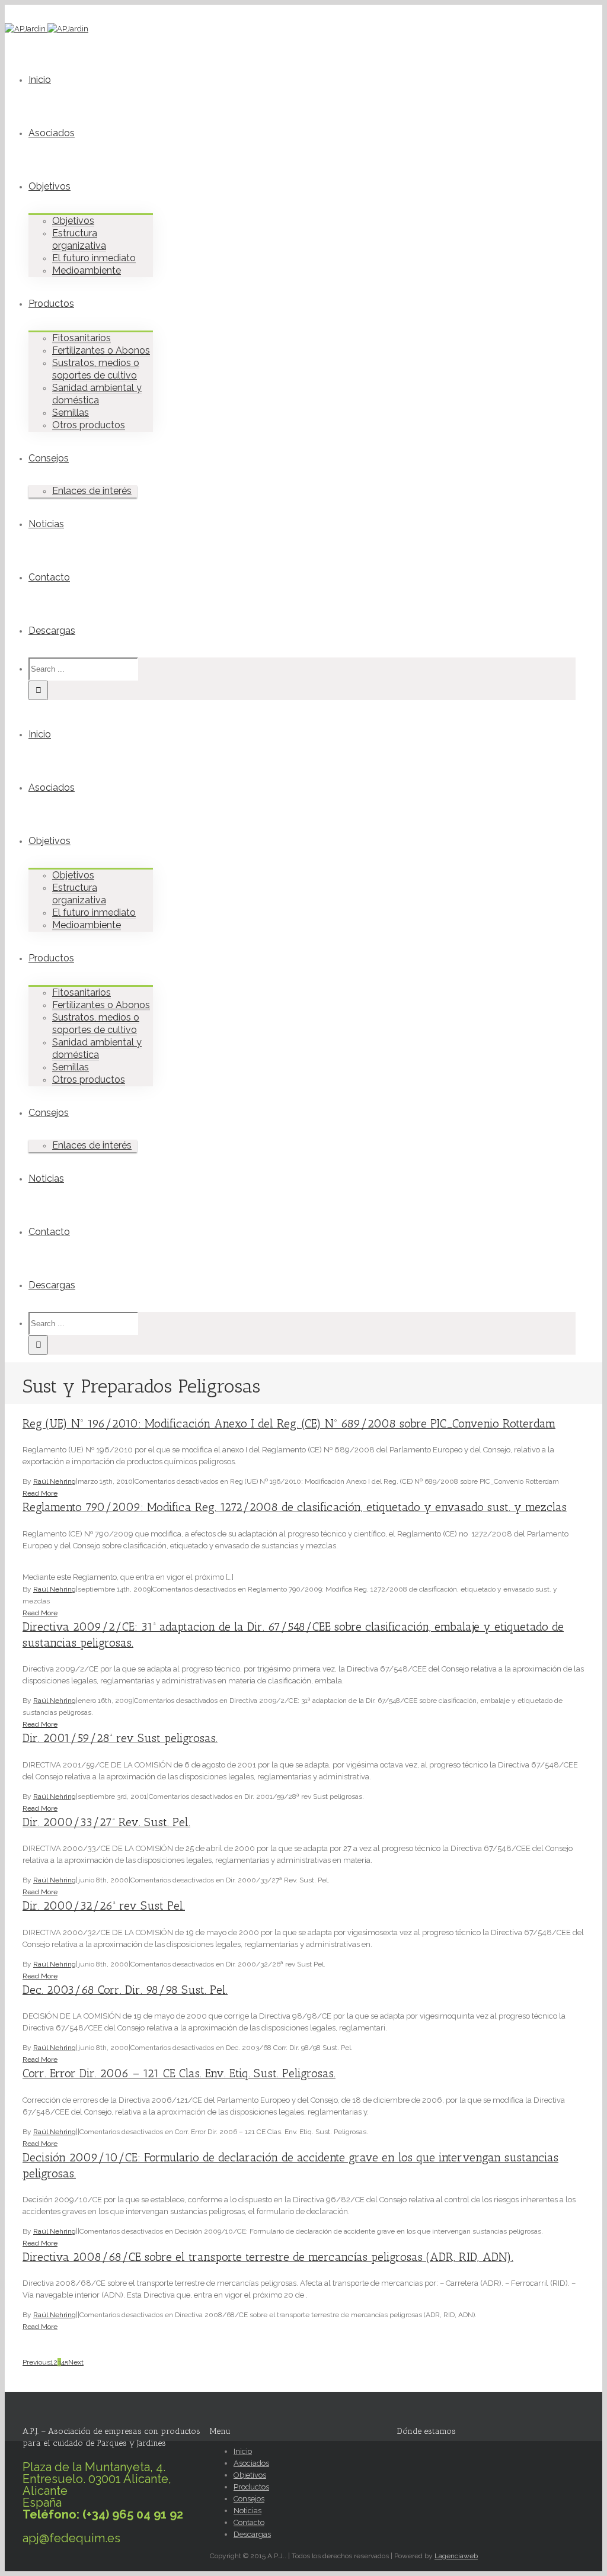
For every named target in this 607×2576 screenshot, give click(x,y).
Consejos (49, 458)
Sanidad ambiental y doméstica (97, 394)
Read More (40, 1493)
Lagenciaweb (456, 2556)
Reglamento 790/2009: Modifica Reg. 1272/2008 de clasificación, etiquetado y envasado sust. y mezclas (295, 1507)
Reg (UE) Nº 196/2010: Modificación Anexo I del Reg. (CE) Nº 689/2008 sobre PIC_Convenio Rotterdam (289, 1424)
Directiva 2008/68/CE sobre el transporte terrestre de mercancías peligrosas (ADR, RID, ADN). (268, 2257)
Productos (51, 304)
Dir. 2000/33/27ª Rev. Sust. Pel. (106, 1822)
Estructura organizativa (79, 239)
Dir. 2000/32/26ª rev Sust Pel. (104, 1906)
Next (76, 2362)
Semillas (71, 413)
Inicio (40, 80)
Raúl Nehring (55, 1481)
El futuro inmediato (94, 258)
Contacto (49, 577)
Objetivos (49, 186)
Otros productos (89, 425)
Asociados (52, 133)
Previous (36, 2362)
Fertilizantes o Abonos (101, 350)
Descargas (52, 631)
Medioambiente (87, 270)
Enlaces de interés (92, 491)
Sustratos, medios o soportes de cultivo (96, 369)
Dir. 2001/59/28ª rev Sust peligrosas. (120, 1738)
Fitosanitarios (82, 338)
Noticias (46, 524)
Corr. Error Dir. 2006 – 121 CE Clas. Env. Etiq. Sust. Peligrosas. (179, 2073)
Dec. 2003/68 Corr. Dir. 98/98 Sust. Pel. (125, 1990)
